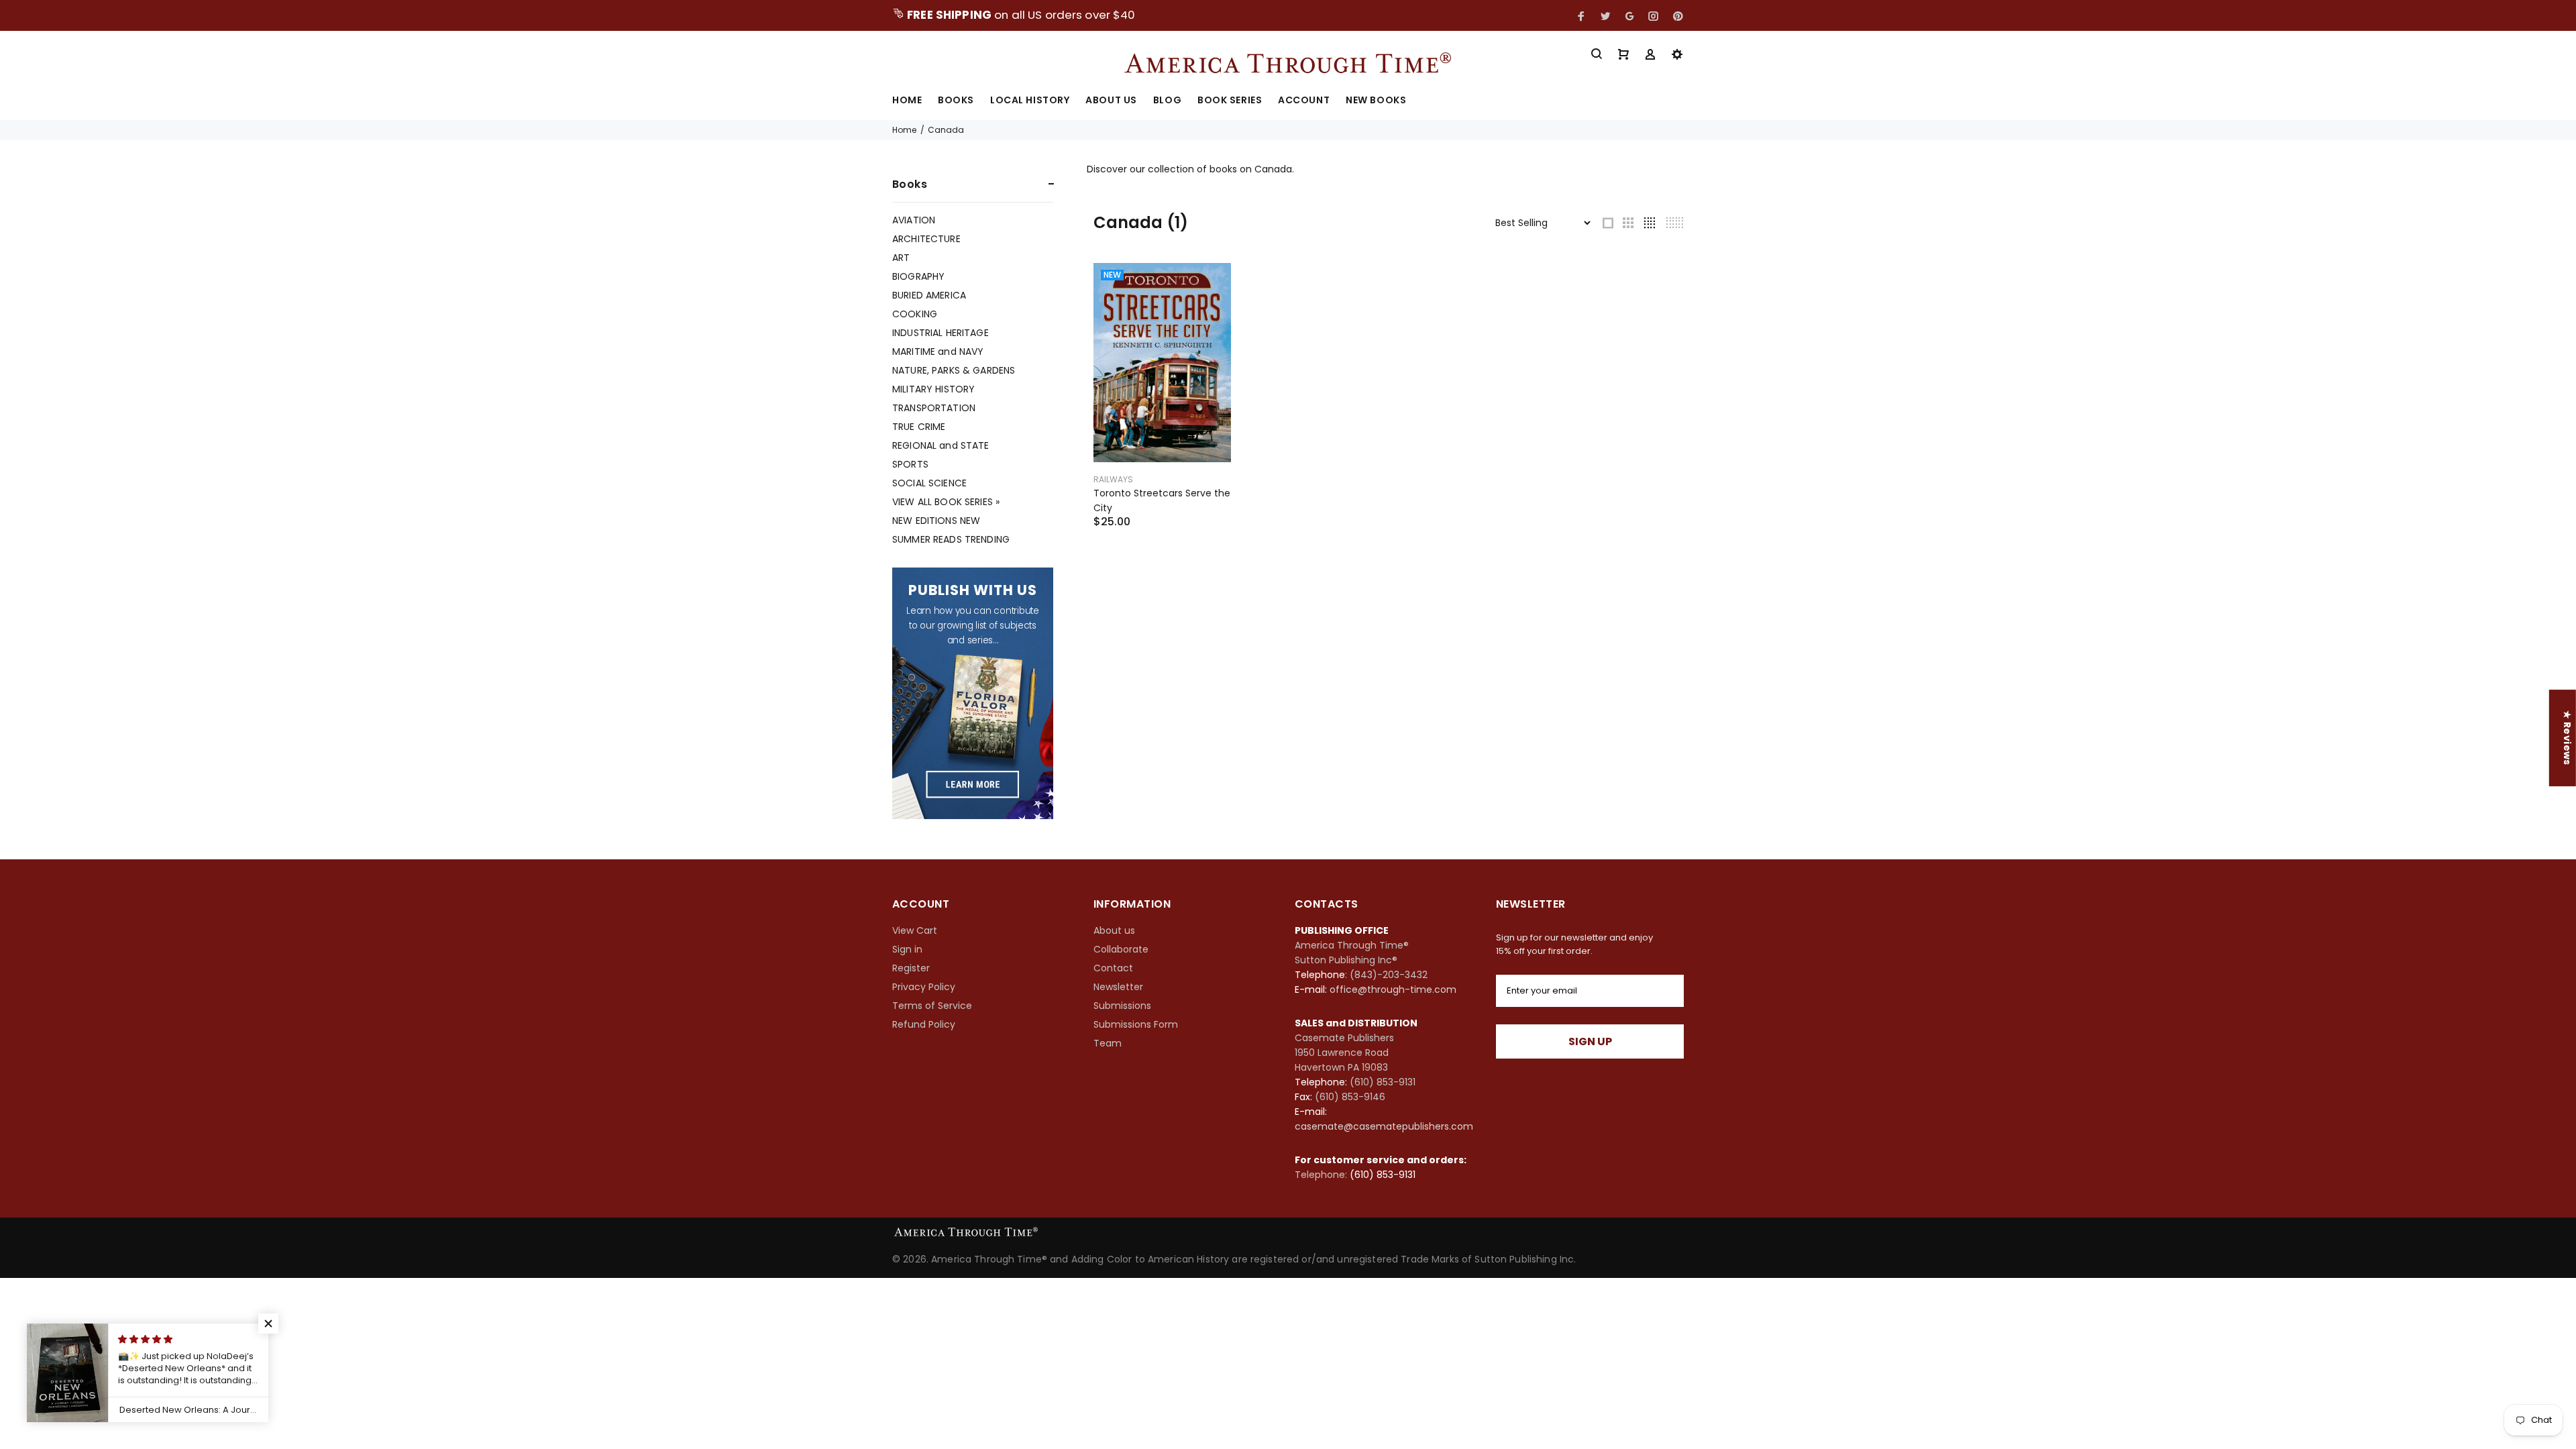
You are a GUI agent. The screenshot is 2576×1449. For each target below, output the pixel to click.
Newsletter (1118, 987)
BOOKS (956, 101)
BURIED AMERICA (929, 295)
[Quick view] (1209, 285)
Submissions (1122, 1006)
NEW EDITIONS (936, 521)
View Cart (915, 930)
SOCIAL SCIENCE (929, 483)
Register (911, 968)
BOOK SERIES (1230, 101)
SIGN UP (1590, 1041)
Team (1108, 1043)
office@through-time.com (1393, 989)
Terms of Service (932, 1006)
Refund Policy (924, 1024)
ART (901, 258)
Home (904, 130)
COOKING (915, 314)
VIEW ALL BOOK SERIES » (946, 502)
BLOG (1167, 101)
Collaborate (1121, 949)
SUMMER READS (951, 539)
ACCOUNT (1304, 101)
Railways (1113, 479)
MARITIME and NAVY (938, 352)
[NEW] (1162, 362)
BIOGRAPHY (918, 276)
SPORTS (910, 464)
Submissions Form (1136, 1024)
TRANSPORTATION (934, 408)
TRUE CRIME (919, 427)
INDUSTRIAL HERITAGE (941, 333)
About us (1114, 930)
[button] (268, 1324)
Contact (1113, 968)
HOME (907, 101)
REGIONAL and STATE (941, 445)
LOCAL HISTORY (1030, 101)
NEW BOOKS (1376, 101)
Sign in (907, 949)
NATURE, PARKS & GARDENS (954, 370)
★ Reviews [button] (2567, 738)
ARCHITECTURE (926, 239)
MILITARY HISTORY (933, 389)
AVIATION (914, 220)
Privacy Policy (924, 987)
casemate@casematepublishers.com (1384, 1126)
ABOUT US (1111, 101)
